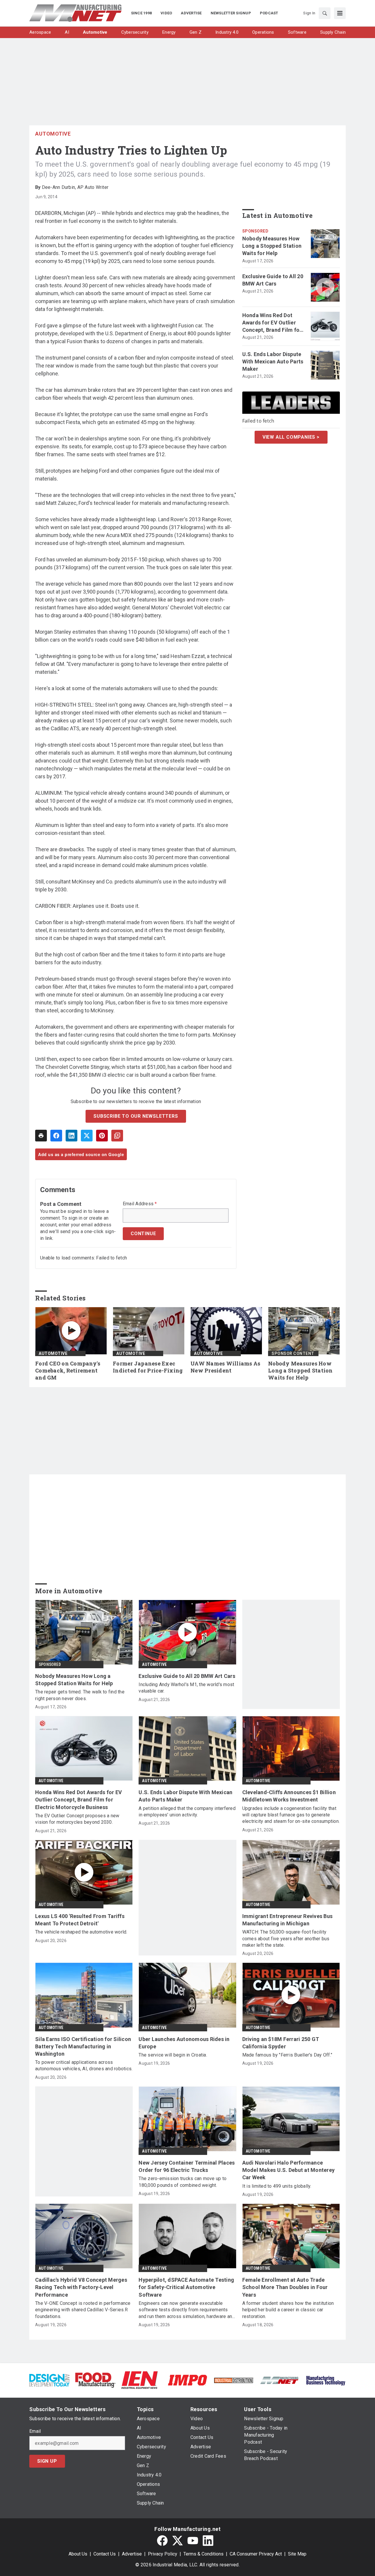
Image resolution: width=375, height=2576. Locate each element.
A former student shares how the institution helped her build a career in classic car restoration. (288, 2310)
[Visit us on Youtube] (193, 2541)
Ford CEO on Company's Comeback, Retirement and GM (68, 1371)
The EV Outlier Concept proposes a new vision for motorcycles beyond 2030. (77, 1819)
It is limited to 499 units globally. (277, 2186)
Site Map (297, 2554)
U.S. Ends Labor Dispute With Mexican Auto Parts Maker (273, 361)
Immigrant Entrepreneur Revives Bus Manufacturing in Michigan (288, 1920)
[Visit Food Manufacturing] (95, 2380)
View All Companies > (291, 437)
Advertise (132, 2554)
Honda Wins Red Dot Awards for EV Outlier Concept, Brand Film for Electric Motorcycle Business (272, 323)
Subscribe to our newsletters (136, 1116)
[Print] (41, 1136)
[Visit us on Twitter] (178, 2541)
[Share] (56, 1136)
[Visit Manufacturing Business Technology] (326, 2380)
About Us (78, 2554)
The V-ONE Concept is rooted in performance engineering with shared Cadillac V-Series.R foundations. (83, 2310)
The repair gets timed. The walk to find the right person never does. (80, 1695)
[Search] (325, 13)
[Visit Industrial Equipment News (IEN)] (139, 2380)
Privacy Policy (163, 2554)
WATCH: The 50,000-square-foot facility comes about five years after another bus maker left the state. (286, 1939)
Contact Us (105, 2554)
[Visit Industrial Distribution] (234, 2380)
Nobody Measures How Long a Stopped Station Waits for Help (272, 246)
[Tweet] (87, 1136)
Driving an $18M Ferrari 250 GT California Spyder (281, 2043)
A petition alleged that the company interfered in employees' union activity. (187, 1812)
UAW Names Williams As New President (225, 1367)
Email (35, 2431)
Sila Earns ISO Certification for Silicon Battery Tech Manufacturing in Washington (83, 2046)
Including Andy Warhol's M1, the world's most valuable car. (186, 1688)
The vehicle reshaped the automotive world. (81, 1932)
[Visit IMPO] (187, 2380)
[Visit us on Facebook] (162, 2541)
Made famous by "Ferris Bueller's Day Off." (287, 2055)
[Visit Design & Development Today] (49, 2380)
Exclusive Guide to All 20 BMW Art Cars (273, 280)
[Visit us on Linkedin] (208, 2541)
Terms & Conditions (203, 2554)
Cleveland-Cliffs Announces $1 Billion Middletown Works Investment (289, 1796)
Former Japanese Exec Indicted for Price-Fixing (148, 1367)
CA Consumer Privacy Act (256, 2554)
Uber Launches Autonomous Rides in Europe (184, 2043)
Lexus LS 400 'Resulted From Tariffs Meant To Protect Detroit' (80, 1920)
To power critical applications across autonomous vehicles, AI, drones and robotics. (84, 2065)
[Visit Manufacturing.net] (280, 2380)
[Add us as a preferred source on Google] (117, 1136)
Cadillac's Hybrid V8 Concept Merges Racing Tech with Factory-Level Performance (81, 2287)
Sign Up (47, 2461)
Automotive (53, 134)
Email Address (140, 1204)
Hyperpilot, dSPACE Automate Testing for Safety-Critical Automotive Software (186, 2287)
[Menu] (340, 13)
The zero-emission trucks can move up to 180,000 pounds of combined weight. (183, 2182)
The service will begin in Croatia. (173, 2055)
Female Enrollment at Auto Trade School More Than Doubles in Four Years (285, 2287)
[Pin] (102, 1136)
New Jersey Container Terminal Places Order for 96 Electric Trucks (187, 2166)
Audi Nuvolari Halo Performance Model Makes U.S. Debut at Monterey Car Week (289, 2170)
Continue (143, 1234)
